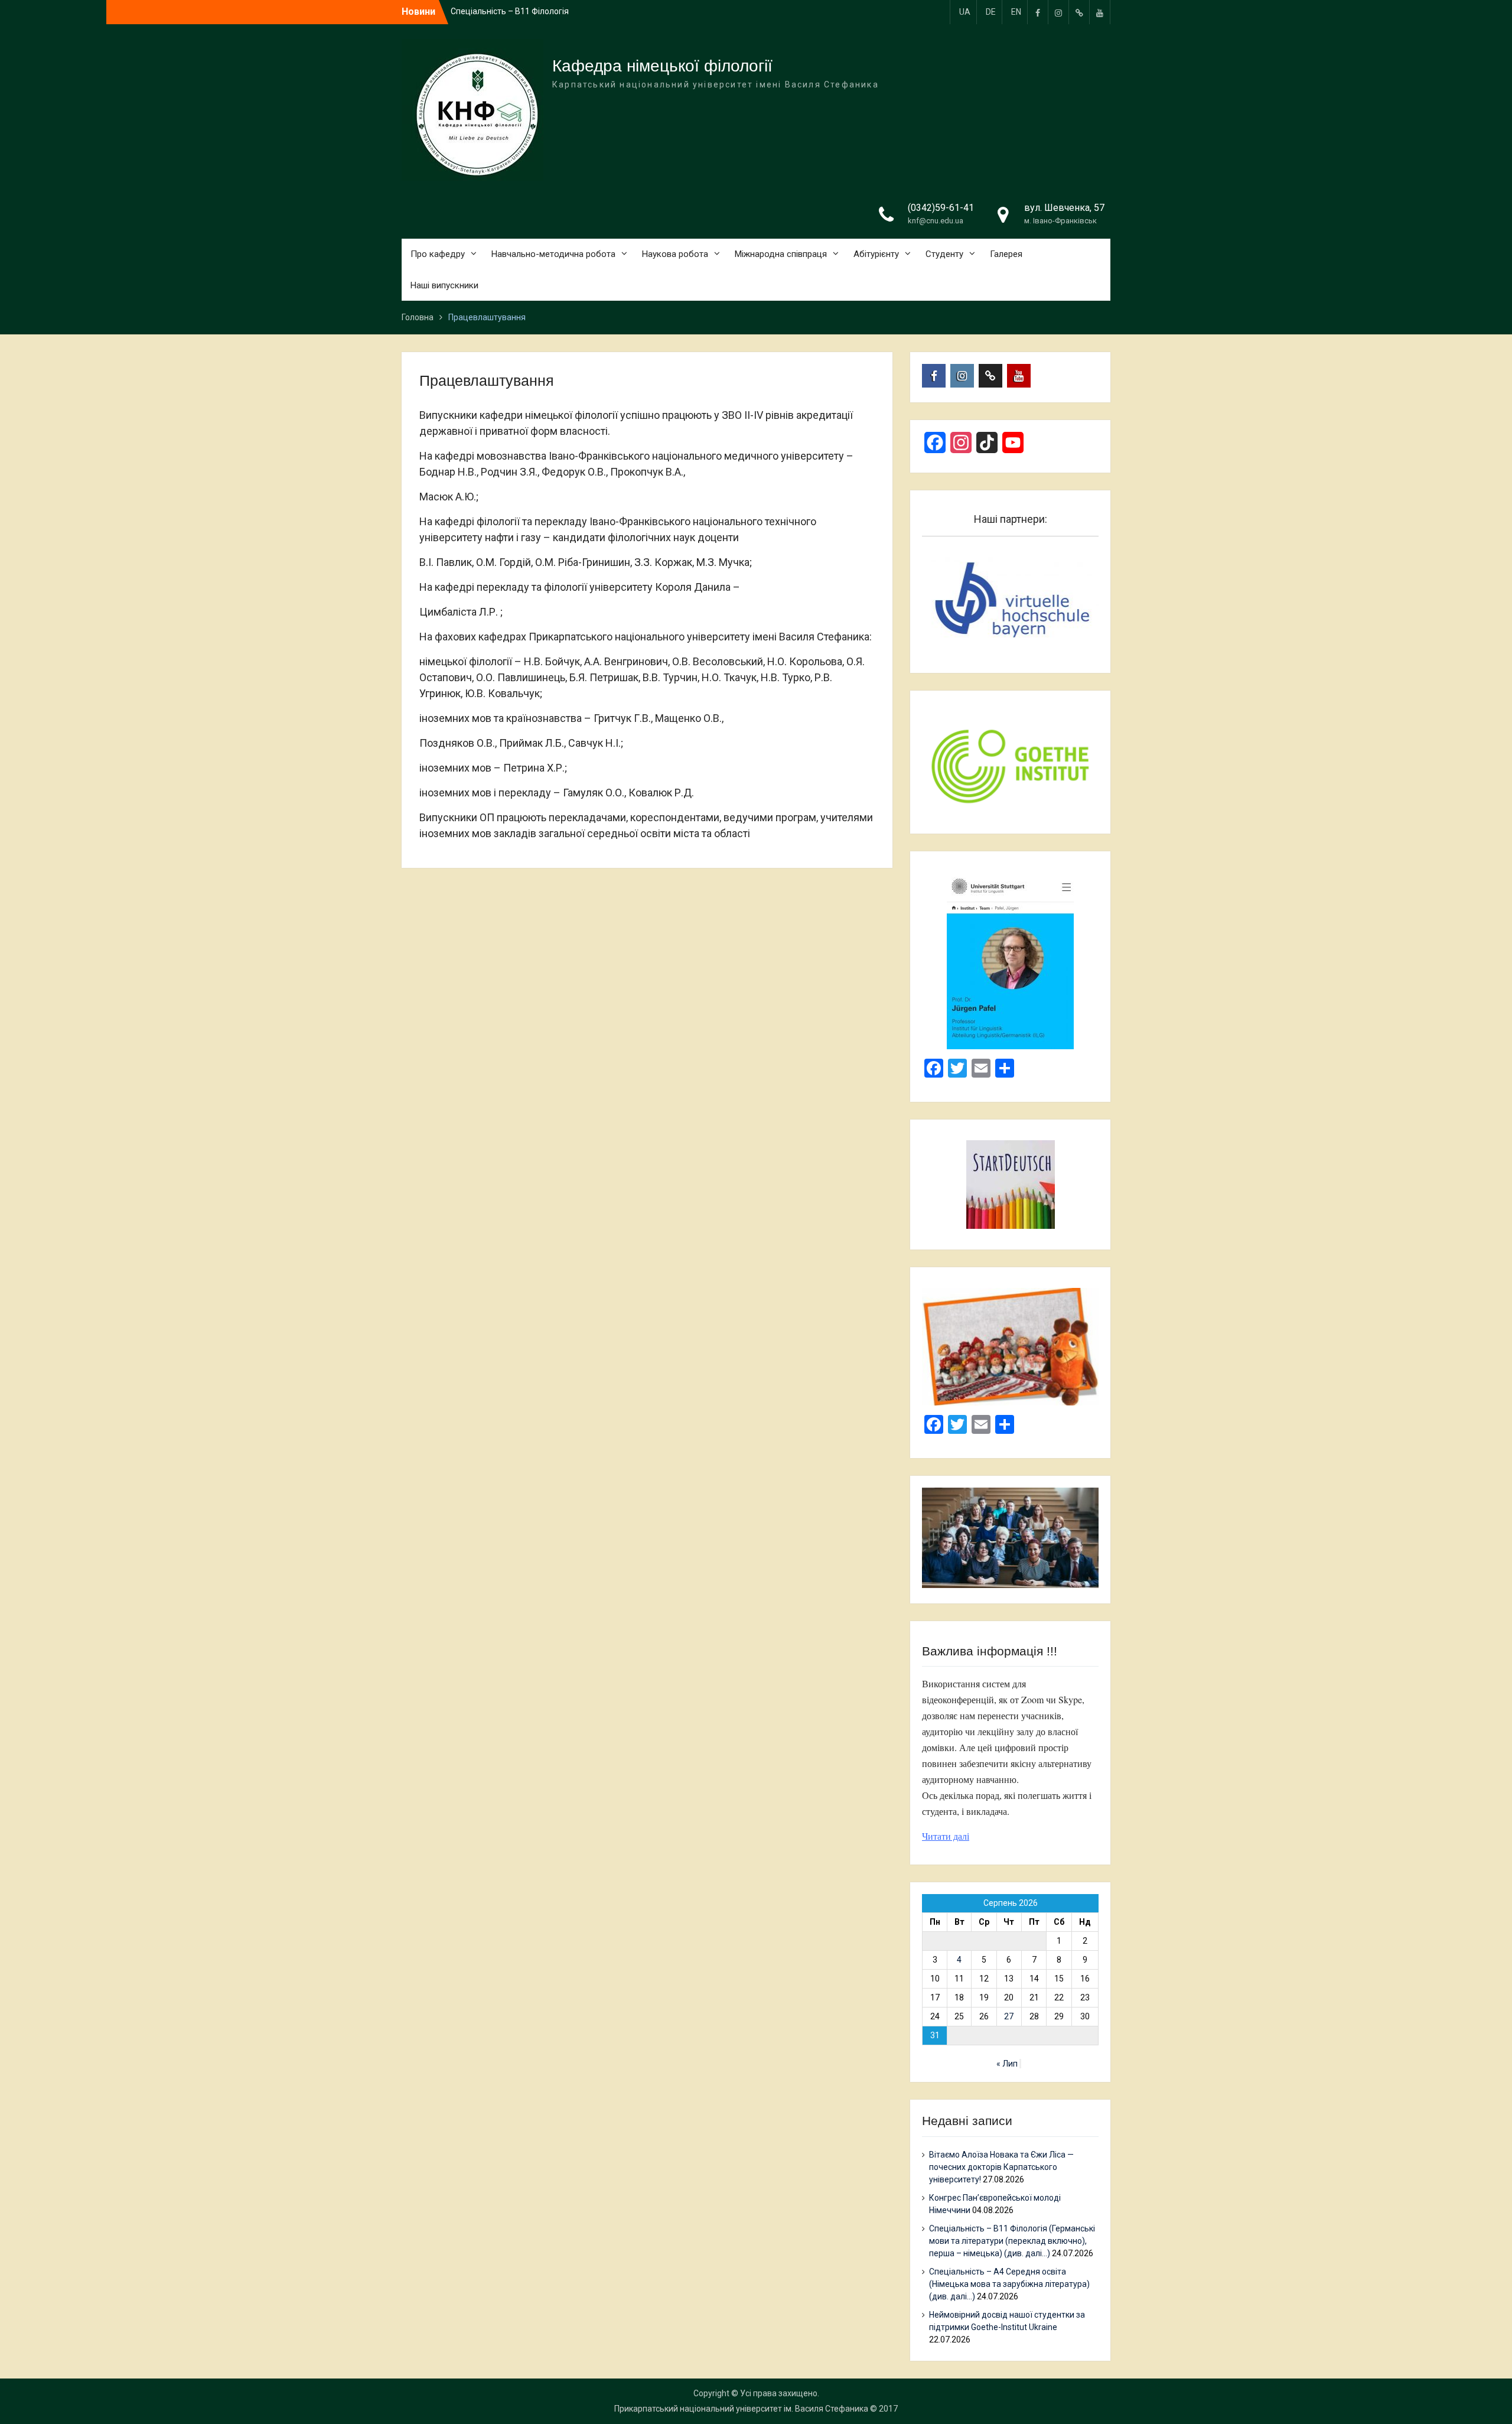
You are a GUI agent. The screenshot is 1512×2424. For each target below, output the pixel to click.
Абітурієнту (876, 254)
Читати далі (946, 1836)
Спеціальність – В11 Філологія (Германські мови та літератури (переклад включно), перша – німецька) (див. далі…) (1012, 2241)
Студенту (944, 254)
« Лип (1007, 2064)
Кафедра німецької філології (662, 66)
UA (965, 12)
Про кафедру (438, 254)
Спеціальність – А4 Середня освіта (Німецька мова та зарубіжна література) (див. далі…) (1009, 2284)
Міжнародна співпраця (781, 254)
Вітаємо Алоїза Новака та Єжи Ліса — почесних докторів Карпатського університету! (1001, 2167)
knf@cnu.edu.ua (936, 221)
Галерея (1006, 254)
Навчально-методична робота (553, 254)
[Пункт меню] (1038, 12)
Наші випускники (444, 285)
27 (1009, 2016)
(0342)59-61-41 (941, 208)
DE (991, 12)
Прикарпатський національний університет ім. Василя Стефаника (741, 2409)
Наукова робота (675, 254)
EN (1016, 12)
